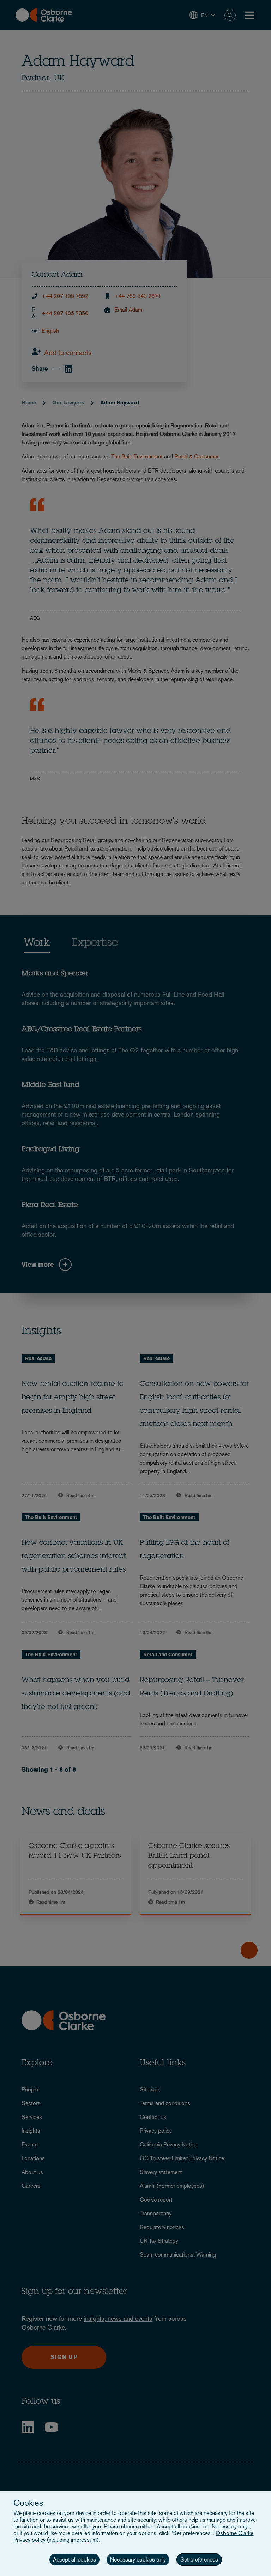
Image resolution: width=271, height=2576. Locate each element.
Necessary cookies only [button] (138, 2560)
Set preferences (199, 2560)
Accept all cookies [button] (74, 2560)
